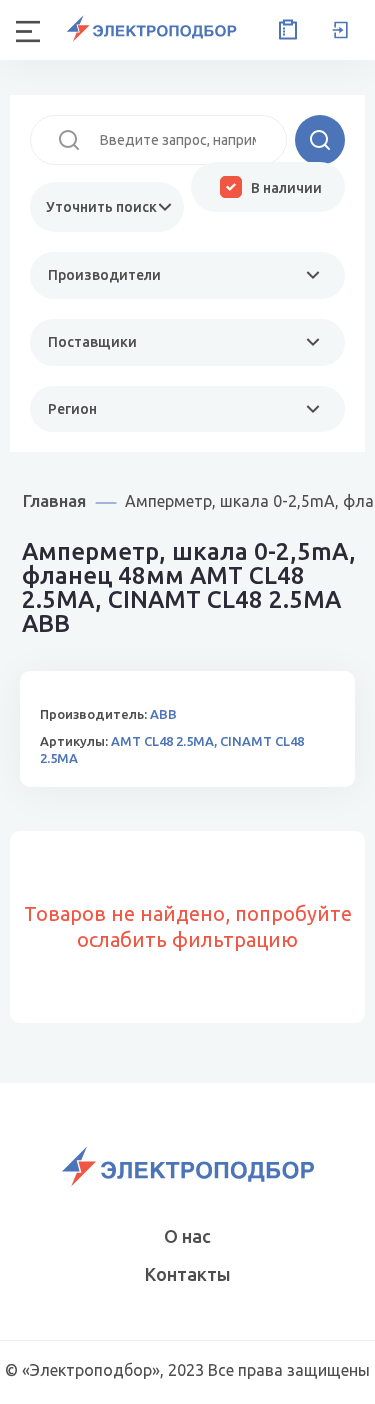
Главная (54, 500)
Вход (340, 30)
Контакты (188, 1274)
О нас (187, 1236)
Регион (72, 409)
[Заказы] (284, 30)
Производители (104, 275)
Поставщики (92, 342)
